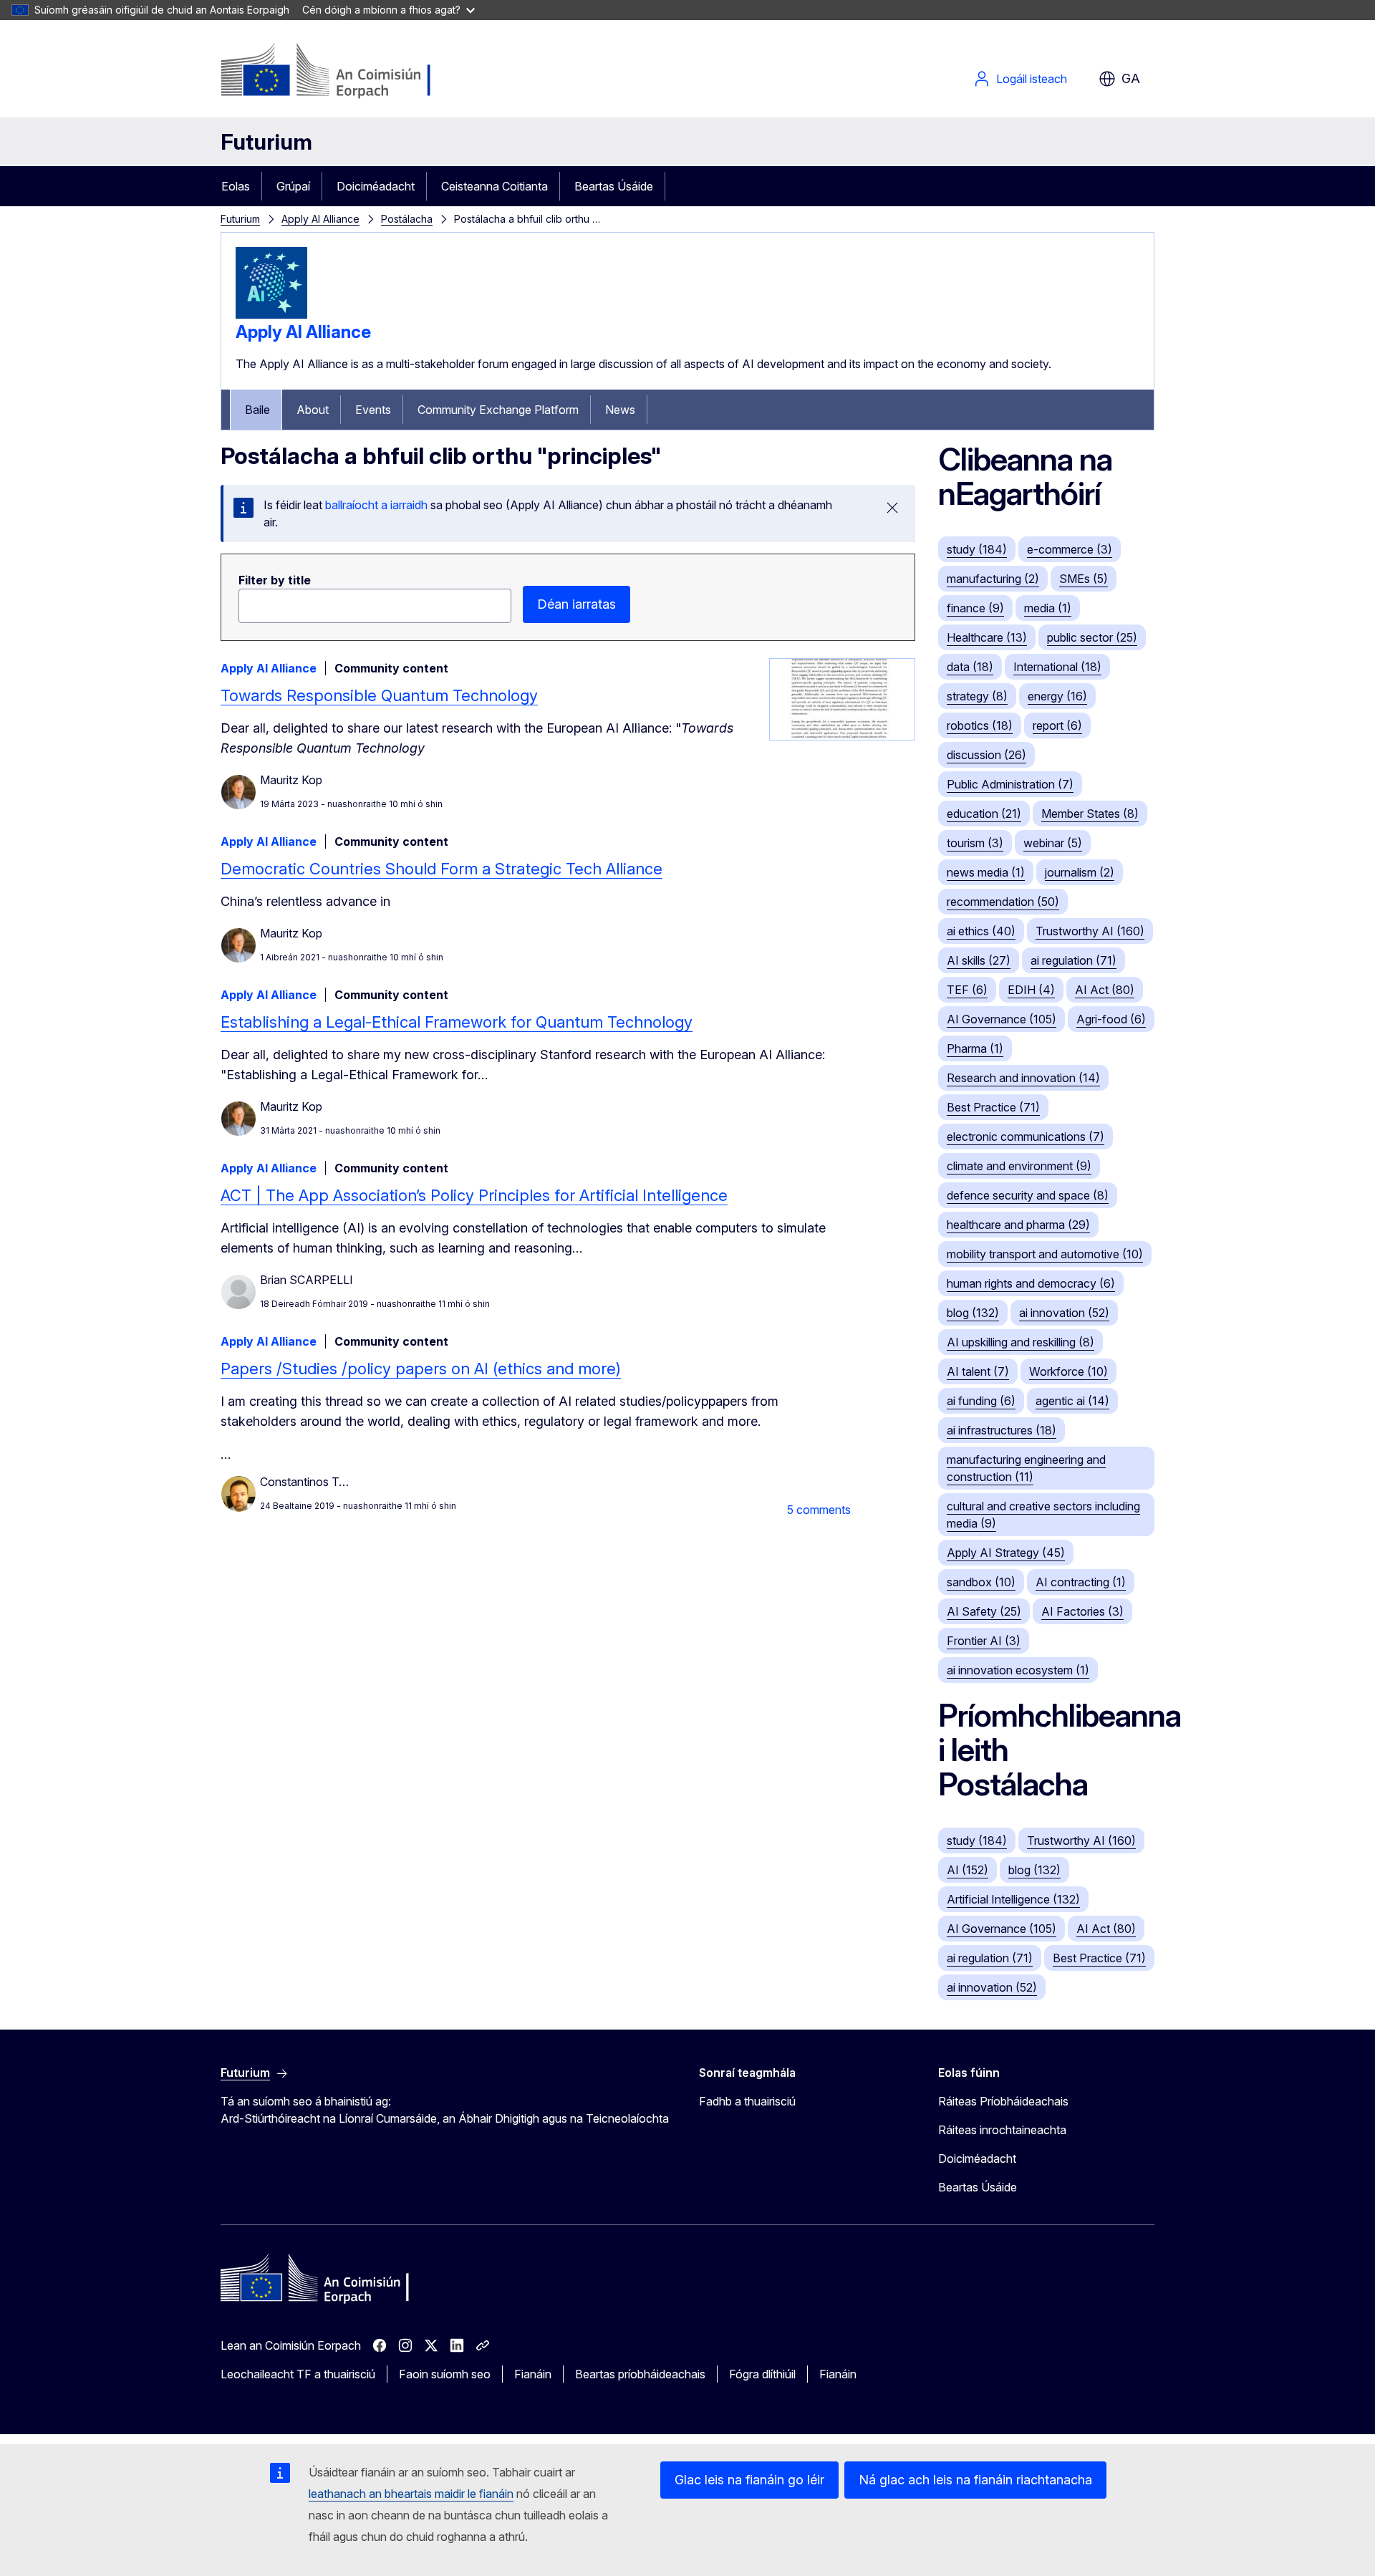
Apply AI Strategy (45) (1006, 1553)
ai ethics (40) (981, 931)
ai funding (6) (981, 1401)
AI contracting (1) (1081, 1582)
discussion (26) (986, 755)
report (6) (1057, 725)
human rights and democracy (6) (1031, 1283)
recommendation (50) (1003, 902)
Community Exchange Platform (498, 410)
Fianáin (533, 2374)
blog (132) (973, 1313)
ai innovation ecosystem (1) (1018, 1670)
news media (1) (986, 872)
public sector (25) (1092, 637)
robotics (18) (980, 725)
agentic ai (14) (1072, 1401)
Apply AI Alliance (320, 219)
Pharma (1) (975, 1048)
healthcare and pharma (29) (1018, 1225)
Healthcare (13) (987, 637)
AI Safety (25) (984, 1611)
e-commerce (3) (1070, 549)
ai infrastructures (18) (1002, 1430)
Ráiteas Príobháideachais (1003, 2101)
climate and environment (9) (1019, 1166)
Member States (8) (1090, 814)
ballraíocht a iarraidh (376, 505)
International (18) (1057, 667)
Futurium (266, 142)
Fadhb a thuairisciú (747, 2101)
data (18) (970, 667)
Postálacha (407, 219)
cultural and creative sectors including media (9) (1043, 1515)
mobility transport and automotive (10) (1045, 1254)
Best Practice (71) (993, 1107)
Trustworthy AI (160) (1090, 931)
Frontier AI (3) (984, 1641)
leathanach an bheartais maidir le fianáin (411, 2494)
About (313, 410)
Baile (257, 410)
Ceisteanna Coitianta (494, 186)
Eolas (236, 186)
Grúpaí (293, 186)
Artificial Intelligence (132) (1013, 1899)
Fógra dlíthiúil (762, 2374)
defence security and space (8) (1028, 1195)
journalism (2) (1080, 872)
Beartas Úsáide (614, 186)
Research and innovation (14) (1023, 1078)
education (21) (984, 814)
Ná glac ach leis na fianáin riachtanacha (975, 2480)
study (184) (977, 549)
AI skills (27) (979, 960)
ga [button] (1131, 78)
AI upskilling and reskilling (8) (1021, 1342)
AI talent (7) (978, 1371)
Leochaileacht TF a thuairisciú (298, 2374)
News (620, 410)
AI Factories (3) (1082, 1611)
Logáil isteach (1032, 79)
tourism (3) (975, 843)
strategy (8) (977, 696)
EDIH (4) (1031, 990)
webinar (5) (1053, 843)
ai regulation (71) (1074, 960)
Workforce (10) (1068, 1371)
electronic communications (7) (1026, 1137)
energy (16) (1057, 696)
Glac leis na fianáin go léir (749, 2480)
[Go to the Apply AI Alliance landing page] (271, 314)
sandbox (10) (981, 1582)
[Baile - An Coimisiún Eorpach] (336, 72)
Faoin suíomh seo (445, 2374)
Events (373, 410)
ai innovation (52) (1064, 1313)
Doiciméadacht (376, 186)
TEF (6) (967, 990)
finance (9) (975, 608)
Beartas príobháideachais (640, 2374)
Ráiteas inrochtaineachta (1002, 2130)
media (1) (1048, 608)
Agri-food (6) (1111, 1019)
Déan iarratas (576, 604)
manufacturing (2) (993, 579)
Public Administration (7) (1010, 784)
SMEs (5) (1084, 579)
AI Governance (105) (1002, 1019)
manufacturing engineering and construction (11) (1026, 1468)
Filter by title (275, 580)
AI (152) (968, 1870)
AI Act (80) (1105, 990)
